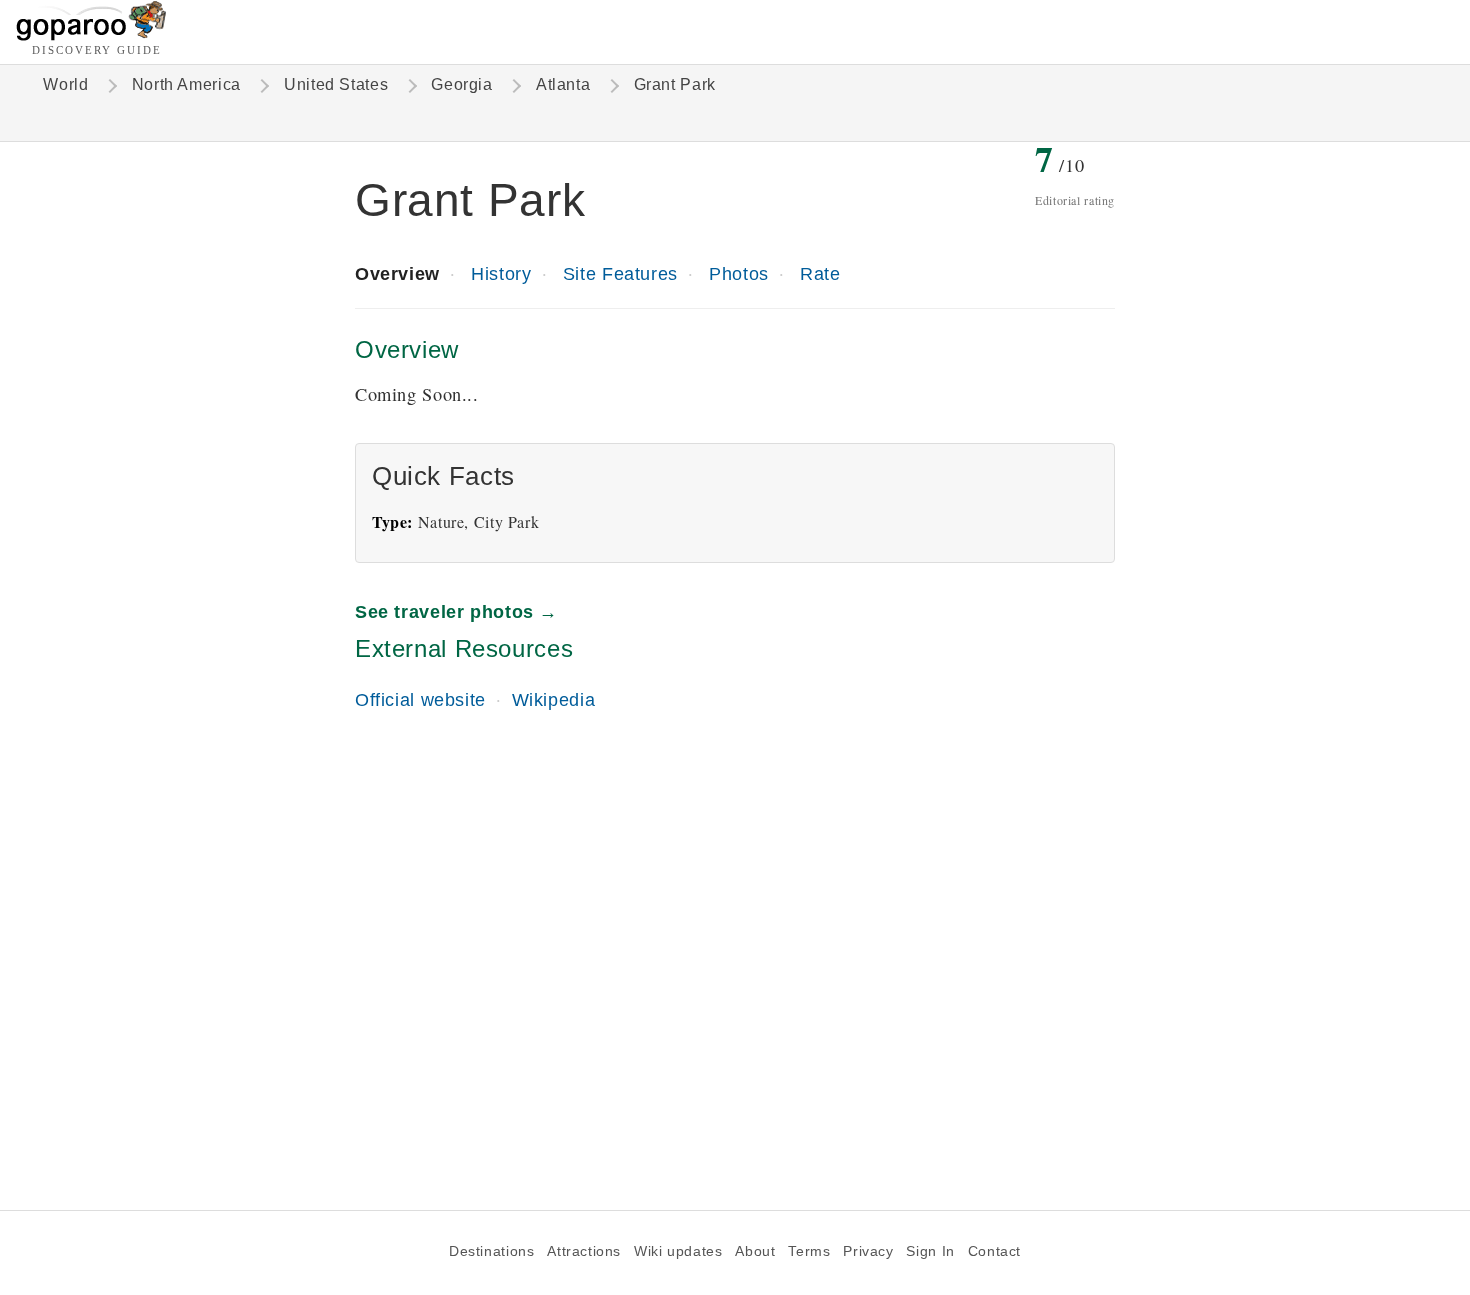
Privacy (868, 1251)
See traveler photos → (456, 611)
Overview (397, 273)
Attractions (584, 1251)
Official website (420, 699)
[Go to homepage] (91, 35)
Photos (739, 273)
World (65, 84)
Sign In (930, 1251)
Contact (994, 1251)
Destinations (491, 1251)
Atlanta (563, 84)
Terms (809, 1251)
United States (336, 84)
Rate (820, 273)
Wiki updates (678, 1251)
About (755, 1251)
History (501, 273)
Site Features (620, 273)
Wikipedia (554, 699)
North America (186, 84)
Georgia (461, 84)
